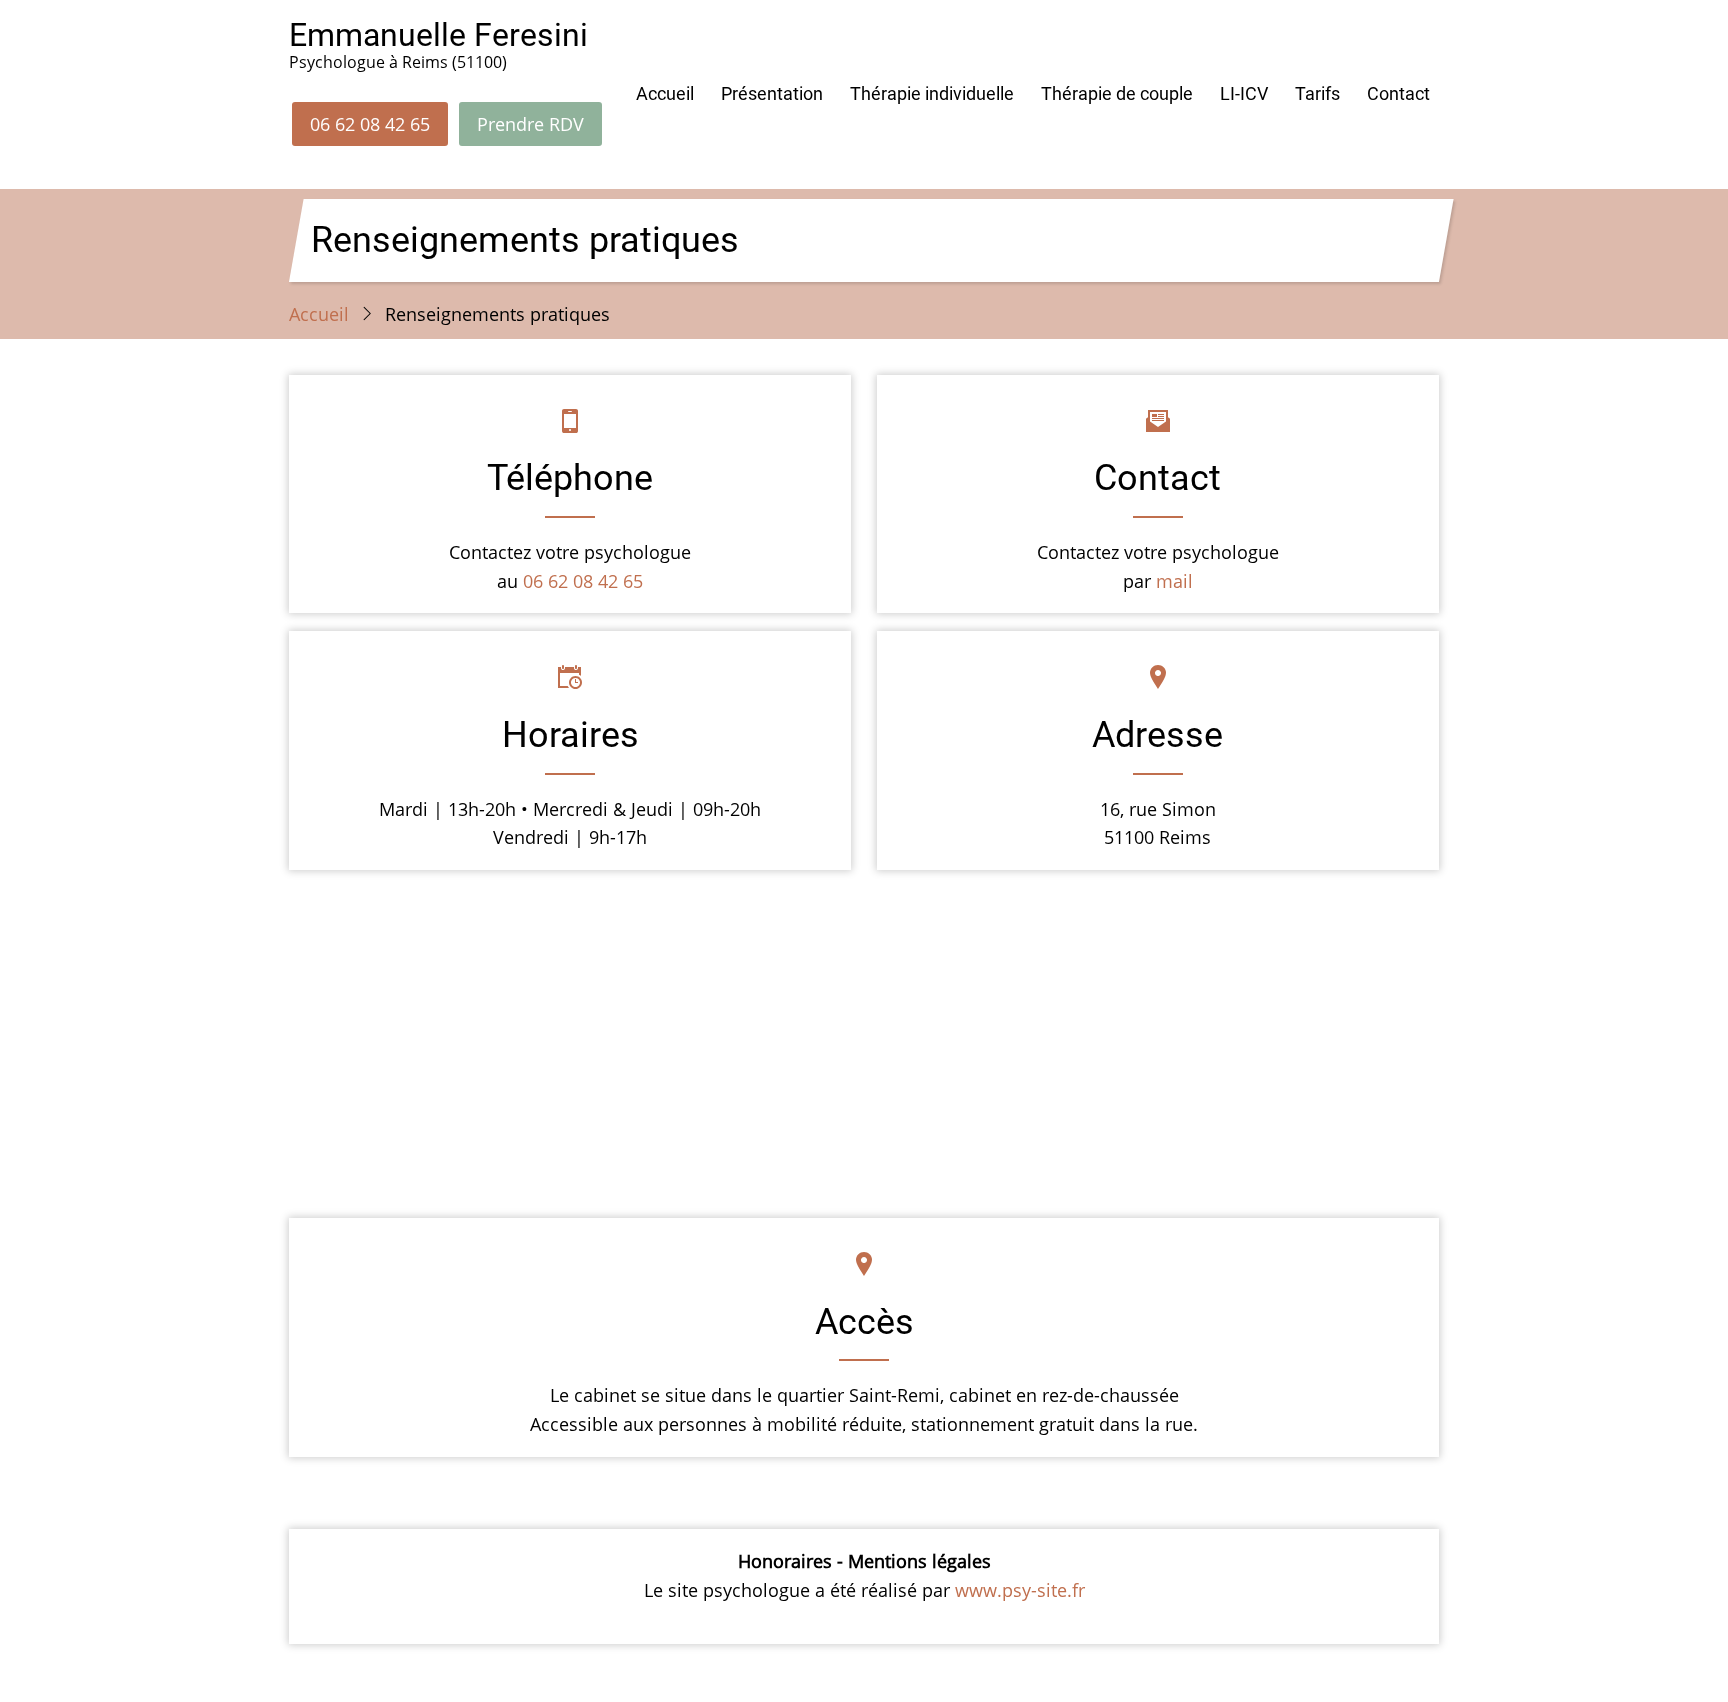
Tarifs (1317, 93)
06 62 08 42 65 (370, 124)
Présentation (772, 93)
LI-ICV (1244, 93)
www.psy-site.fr (1020, 1590)
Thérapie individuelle (932, 93)
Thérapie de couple (1117, 93)
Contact (1398, 93)
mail (1174, 581)
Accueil (665, 93)
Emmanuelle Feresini (438, 35)
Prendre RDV (530, 124)
